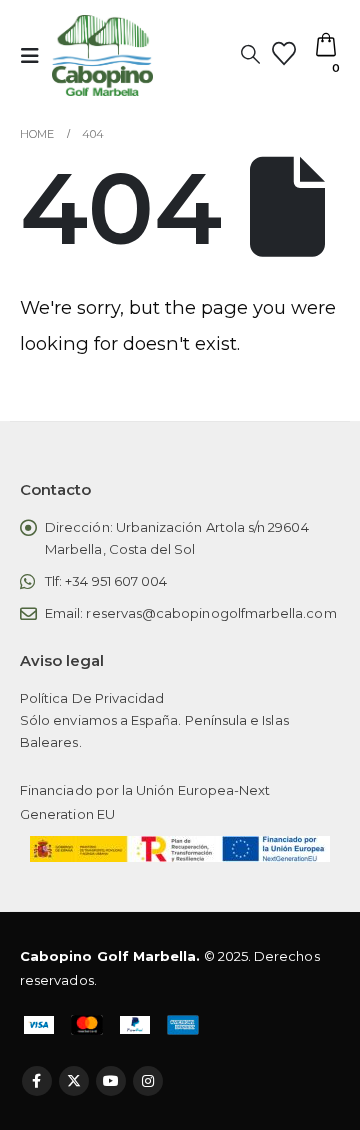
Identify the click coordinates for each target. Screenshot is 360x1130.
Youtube (111, 1081)
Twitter (74, 1081)
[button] (36, 56)
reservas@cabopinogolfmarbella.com (211, 613)
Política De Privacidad (92, 698)
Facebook (37, 1081)
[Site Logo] (102, 55)
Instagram (148, 1081)
